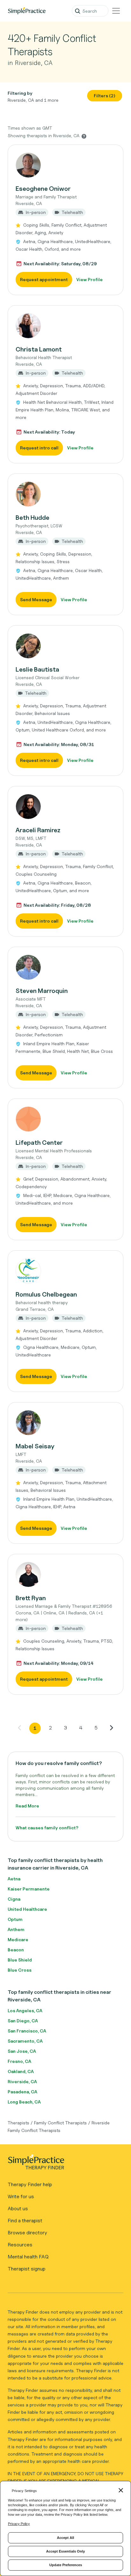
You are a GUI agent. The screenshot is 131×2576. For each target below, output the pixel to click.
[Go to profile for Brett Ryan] (65, 1575)
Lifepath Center (39, 1143)
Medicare (18, 1939)
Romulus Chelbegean (46, 1294)
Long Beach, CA (24, 2102)
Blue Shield (20, 1960)
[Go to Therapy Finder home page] (27, 11)
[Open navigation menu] (116, 11)
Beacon (16, 1950)
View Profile (90, 279)
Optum (15, 1919)
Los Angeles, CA (25, 2010)
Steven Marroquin (42, 991)
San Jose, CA (22, 2051)
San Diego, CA (23, 2021)
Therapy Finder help (30, 2184)
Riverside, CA (22, 2081)
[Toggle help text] (84, 136)
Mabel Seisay (35, 1446)
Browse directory (27, 2233)
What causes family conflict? (47, 1828)
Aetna (14, 1879)
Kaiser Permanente (29, 1889)
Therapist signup (27, 2269)
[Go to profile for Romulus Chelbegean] (65, 1271)
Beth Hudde (32, 518)
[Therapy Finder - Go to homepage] (63, 2164)
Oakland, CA (21, 2071)
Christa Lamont (39, 349)
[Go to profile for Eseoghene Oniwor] (65, 165)
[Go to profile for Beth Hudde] (65, 494)
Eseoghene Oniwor (43, 189)
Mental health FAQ (28, 2257)
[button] (65, 220)
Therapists (18, 2123)
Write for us (21, 2196)
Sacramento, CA (25, 2041)
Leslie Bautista (37, 669)
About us (18, 2209)
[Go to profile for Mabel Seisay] (65, 1423)
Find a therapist (25, 2221)
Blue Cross (20, 1970)
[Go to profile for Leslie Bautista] (65, 646)
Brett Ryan (31, 1598)
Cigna (14, 1899)
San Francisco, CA (27, 2031)
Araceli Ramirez (38, 830)
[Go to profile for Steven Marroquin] (65, 967)
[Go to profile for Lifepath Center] (65, 1119)
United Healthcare (27, 1909)
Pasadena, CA (22, 2092)
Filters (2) (105, 96)
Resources (20, 2245)
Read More (27, 1806)
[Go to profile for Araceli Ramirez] (65, 807)
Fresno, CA (19, 2061)
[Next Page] (111, 1728)
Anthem (16, 1929)
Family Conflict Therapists (60, 2123)
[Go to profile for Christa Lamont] (65, 326)
